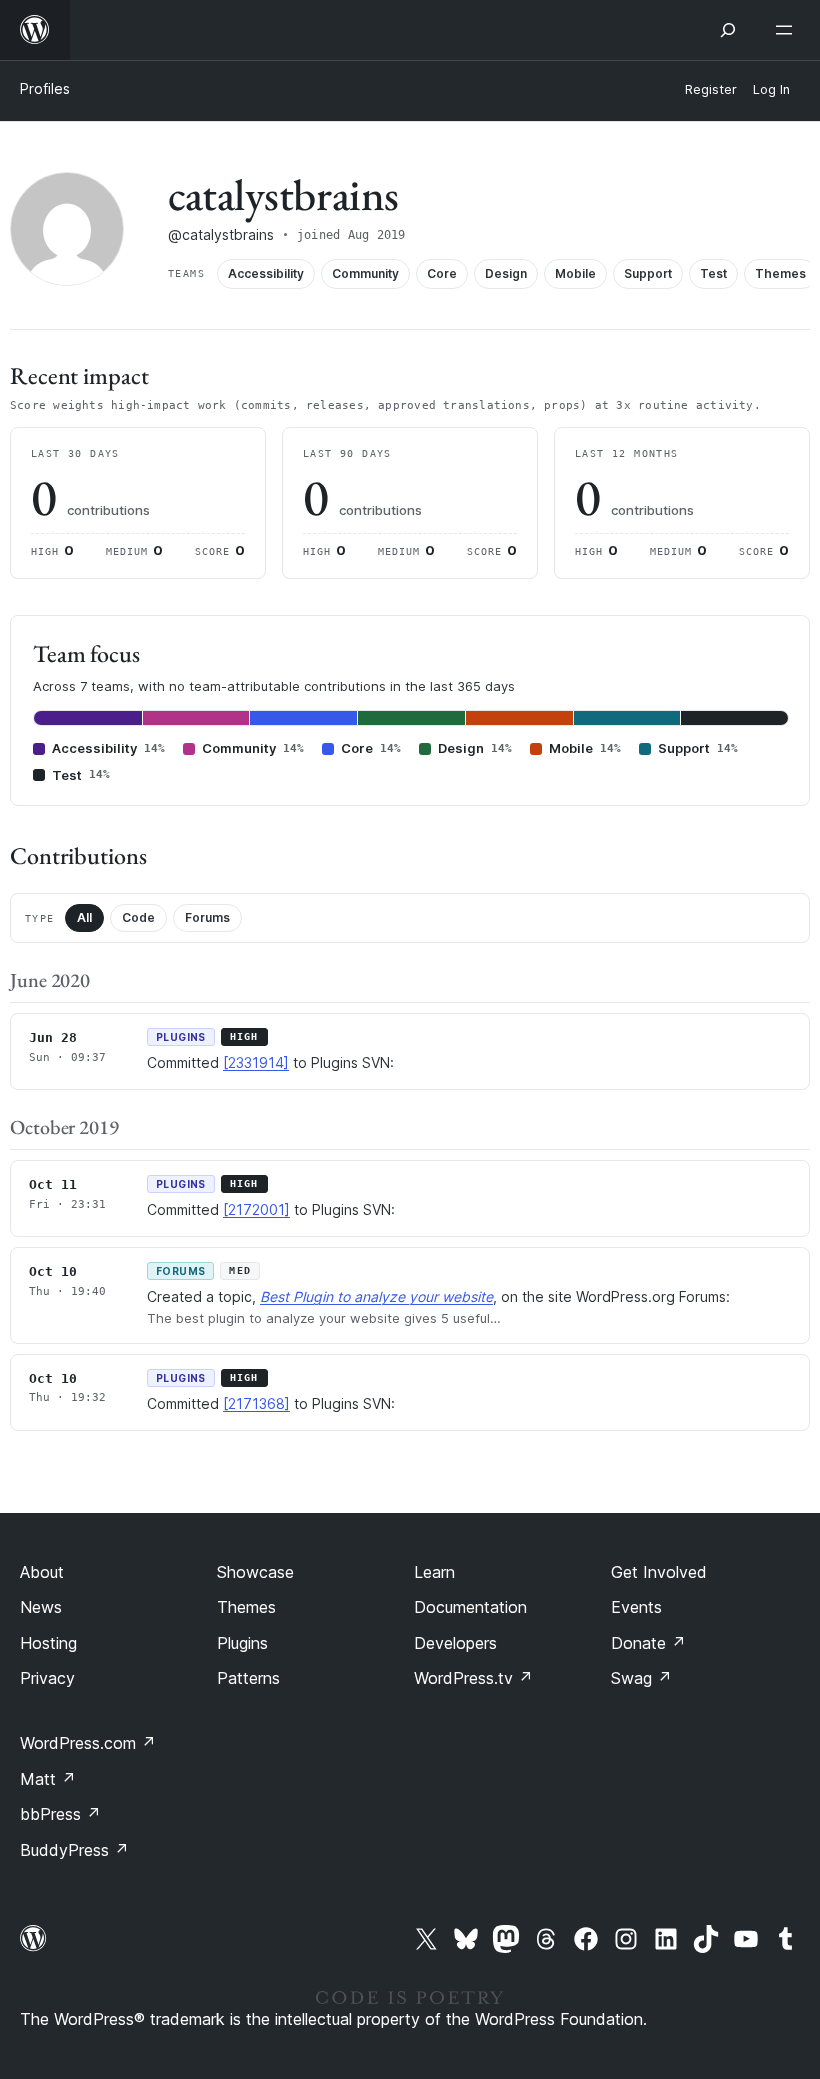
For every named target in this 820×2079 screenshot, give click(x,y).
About (42, 1572)
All (84, 917)
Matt (48, 1779)
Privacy (47, 1678)
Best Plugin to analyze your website (376, 1296)
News (41, 1607)
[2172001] (256, 1209)
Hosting (48, 1643)
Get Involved (659, 1572)
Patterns (248, 1678)
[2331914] (256, 1062)
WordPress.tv (473, 1678)
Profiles (45, 88)
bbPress (60, 1814)
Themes (246, 1607)
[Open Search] (728, 30)
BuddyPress (74, 1850)
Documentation (470, 1607)
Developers (455, 1643)
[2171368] (256, 1403)
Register (711, 89)
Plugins (242, 1643)
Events (636, 1607)
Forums (207, 917)
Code (138, 917)
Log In (771, 89)
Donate (648, 1643)
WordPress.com (88, 1743)
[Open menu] (788, 30)
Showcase (255, 1572)
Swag (641, 1678)
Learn (434, 1572)
